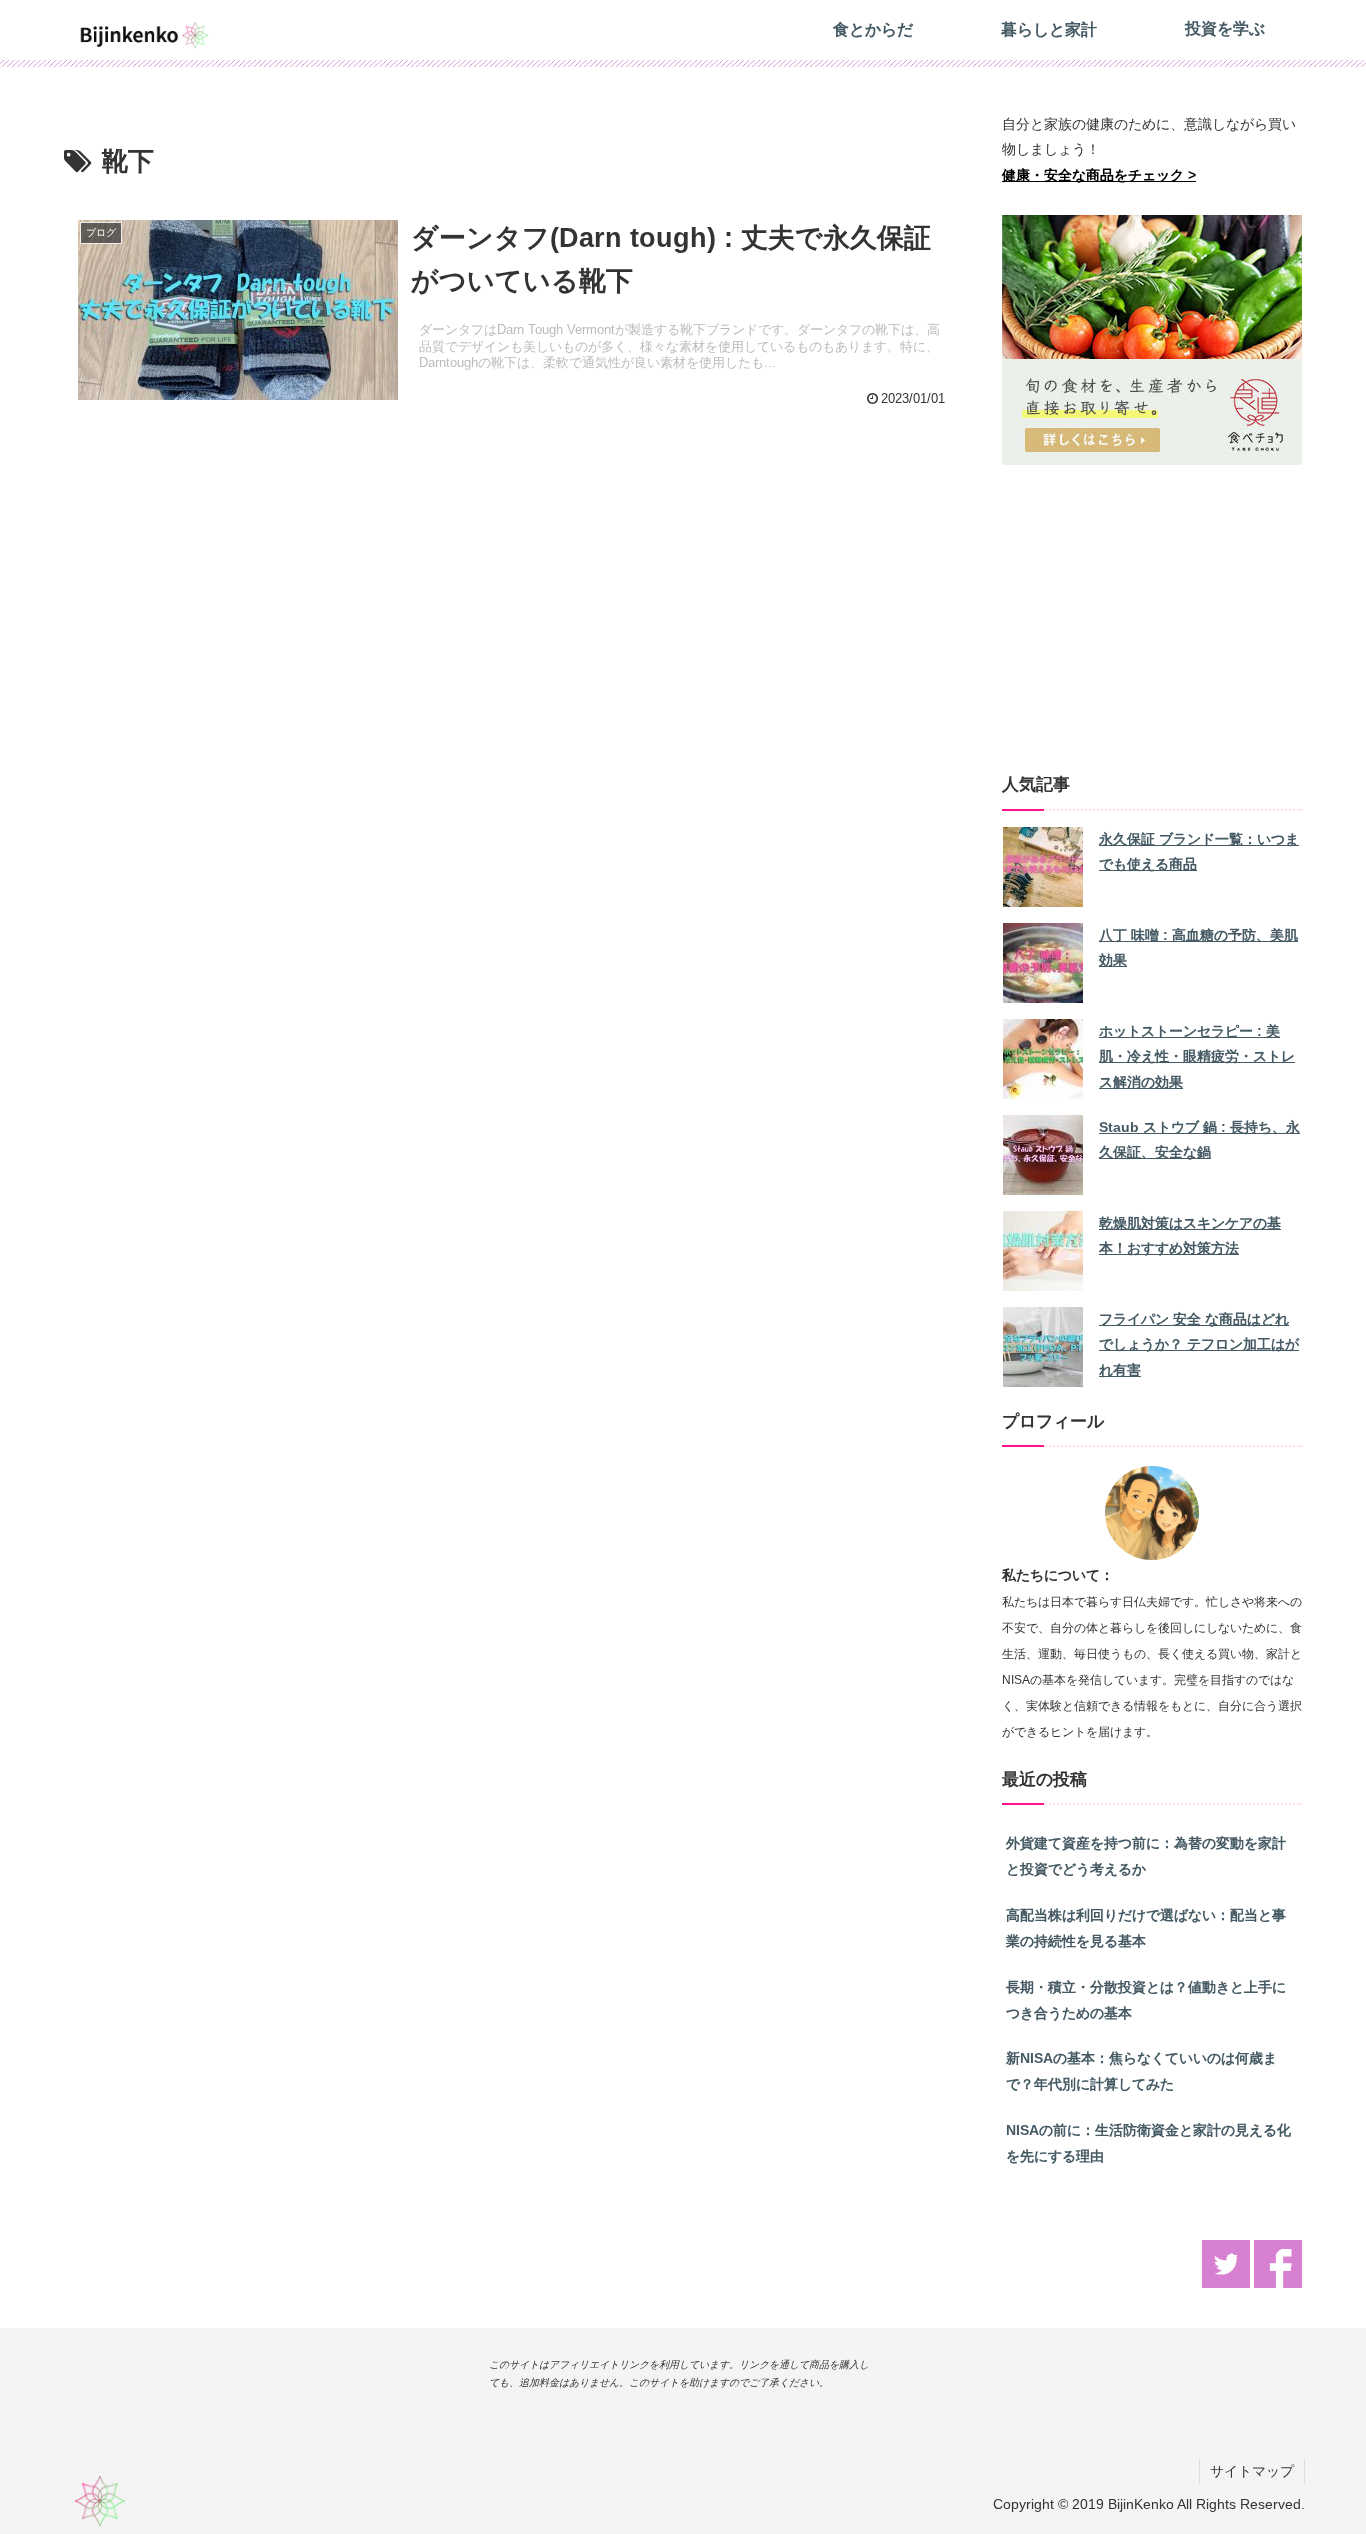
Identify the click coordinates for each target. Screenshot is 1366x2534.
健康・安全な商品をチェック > (1099, 175)
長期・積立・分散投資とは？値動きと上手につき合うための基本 (1146, 2000)
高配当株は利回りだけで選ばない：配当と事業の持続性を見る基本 (1146, 1928)
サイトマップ (1252, 2471)
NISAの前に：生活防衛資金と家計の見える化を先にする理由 (1148, 2143)
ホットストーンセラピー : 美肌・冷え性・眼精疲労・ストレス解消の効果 (1197, 1057)
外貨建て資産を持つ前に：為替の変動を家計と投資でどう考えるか (1146, 1856)
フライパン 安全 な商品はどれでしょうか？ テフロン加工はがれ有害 (1199, 1345)
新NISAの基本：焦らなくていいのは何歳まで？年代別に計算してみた (1141, 2071)
